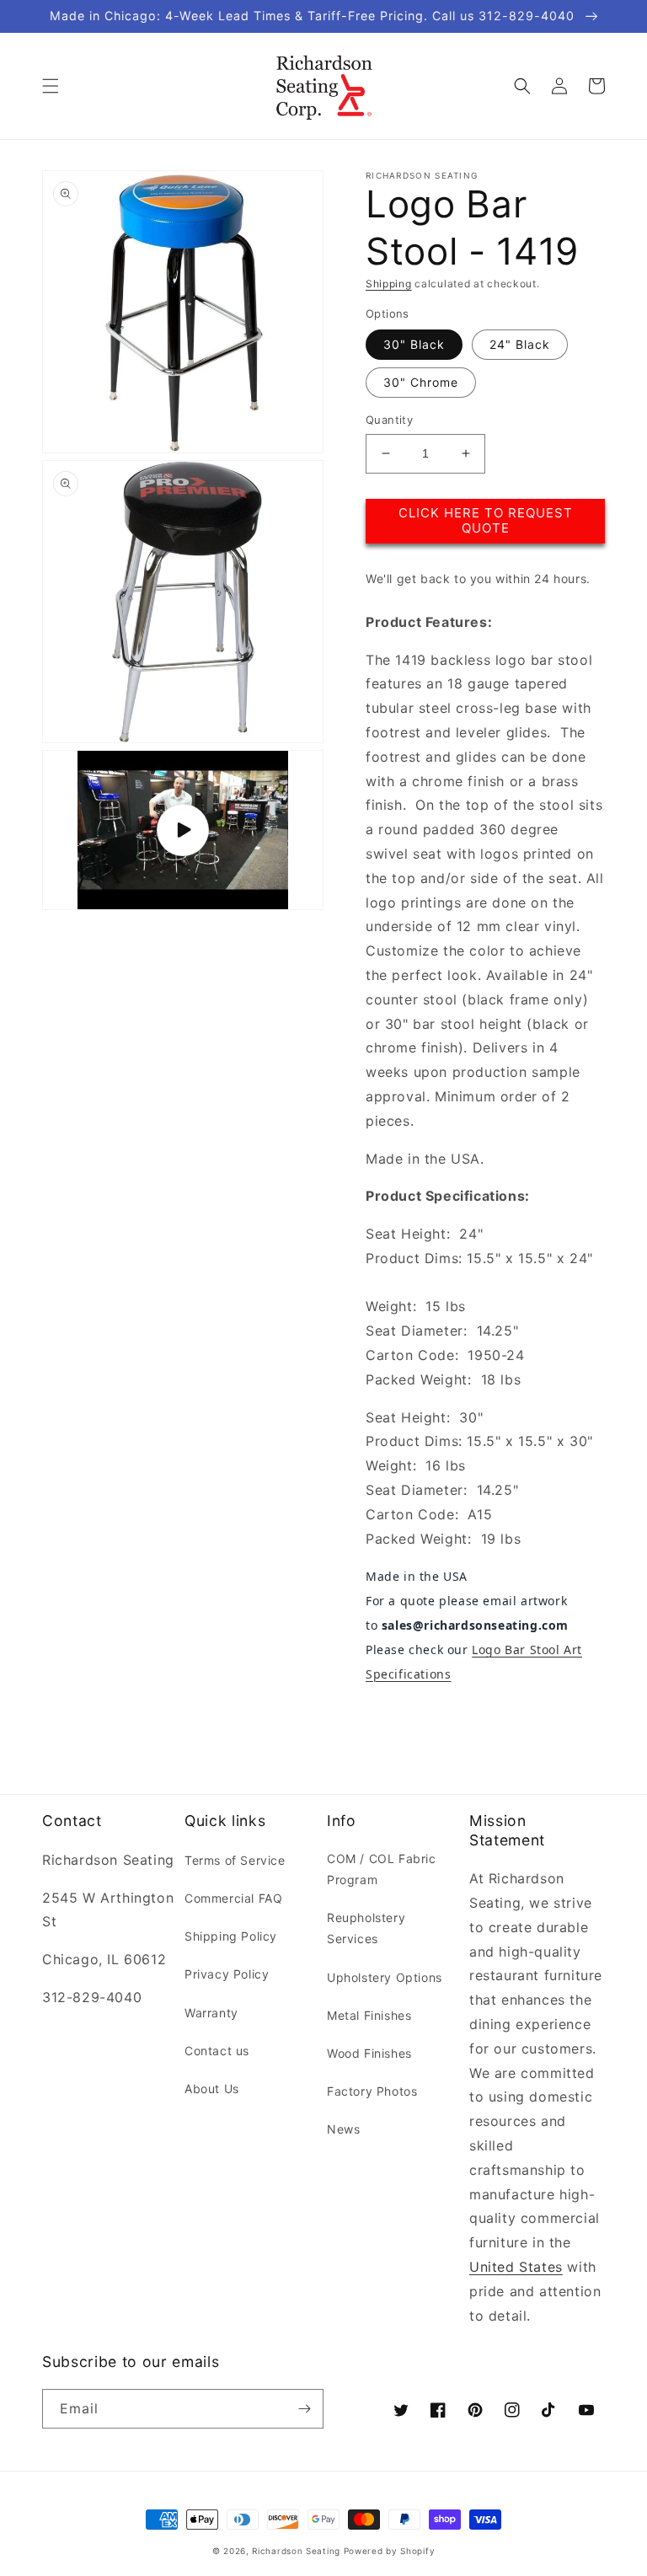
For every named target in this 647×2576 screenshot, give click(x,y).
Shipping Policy (231, 1936)
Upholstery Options (385, 1977)
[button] (51, 86)
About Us (212, 2089)
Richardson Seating (296, 2551)
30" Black (414, 344)
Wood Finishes (369, 2053)
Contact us (217, 2051)
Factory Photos (372, 2091)
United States (516, 2267)
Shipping (389, 284)
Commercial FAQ (233, 1898)
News (343, 2129)
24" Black (520, 344)
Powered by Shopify (390, 2551)
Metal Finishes (369, 2015)
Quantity (389, 420)
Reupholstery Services (366, 1928)
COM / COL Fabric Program (382, 1869)
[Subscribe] (304, 2409)
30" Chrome (421, 382)
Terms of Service (235, 1860)
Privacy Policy (227, 1974)
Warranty (211, 2013)
